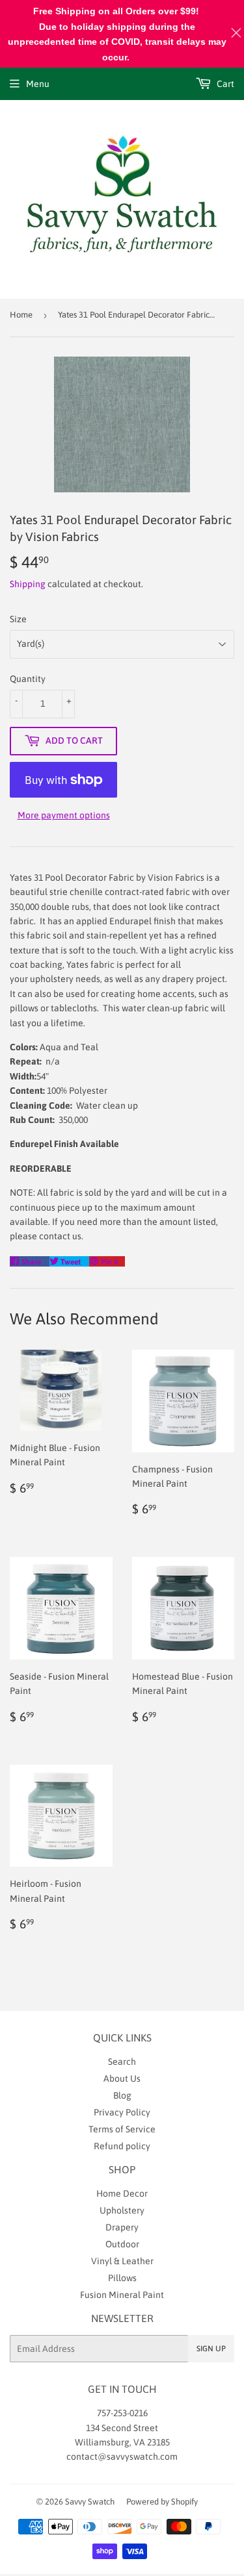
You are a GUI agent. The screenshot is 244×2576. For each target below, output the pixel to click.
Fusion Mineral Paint (122, 2295)
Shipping (28, 584)
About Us (122, 2078)
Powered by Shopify (162, 2502)
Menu (38, 84)
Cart (224, 84)
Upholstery (122, 2210)
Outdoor (122, 2244)
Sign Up (211, 2349)
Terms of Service (122, 2129)
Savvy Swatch (90, 2502)
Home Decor (122, 2193)
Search (122, 2062)
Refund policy (122, 2146)
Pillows (122, 2278)
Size (18, 619)
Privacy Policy (122, 2112)
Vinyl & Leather (122, 2261)
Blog (122, 2095)
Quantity (28, 679)
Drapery (122, 2227)
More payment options (64, 815)
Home (21, 315)
